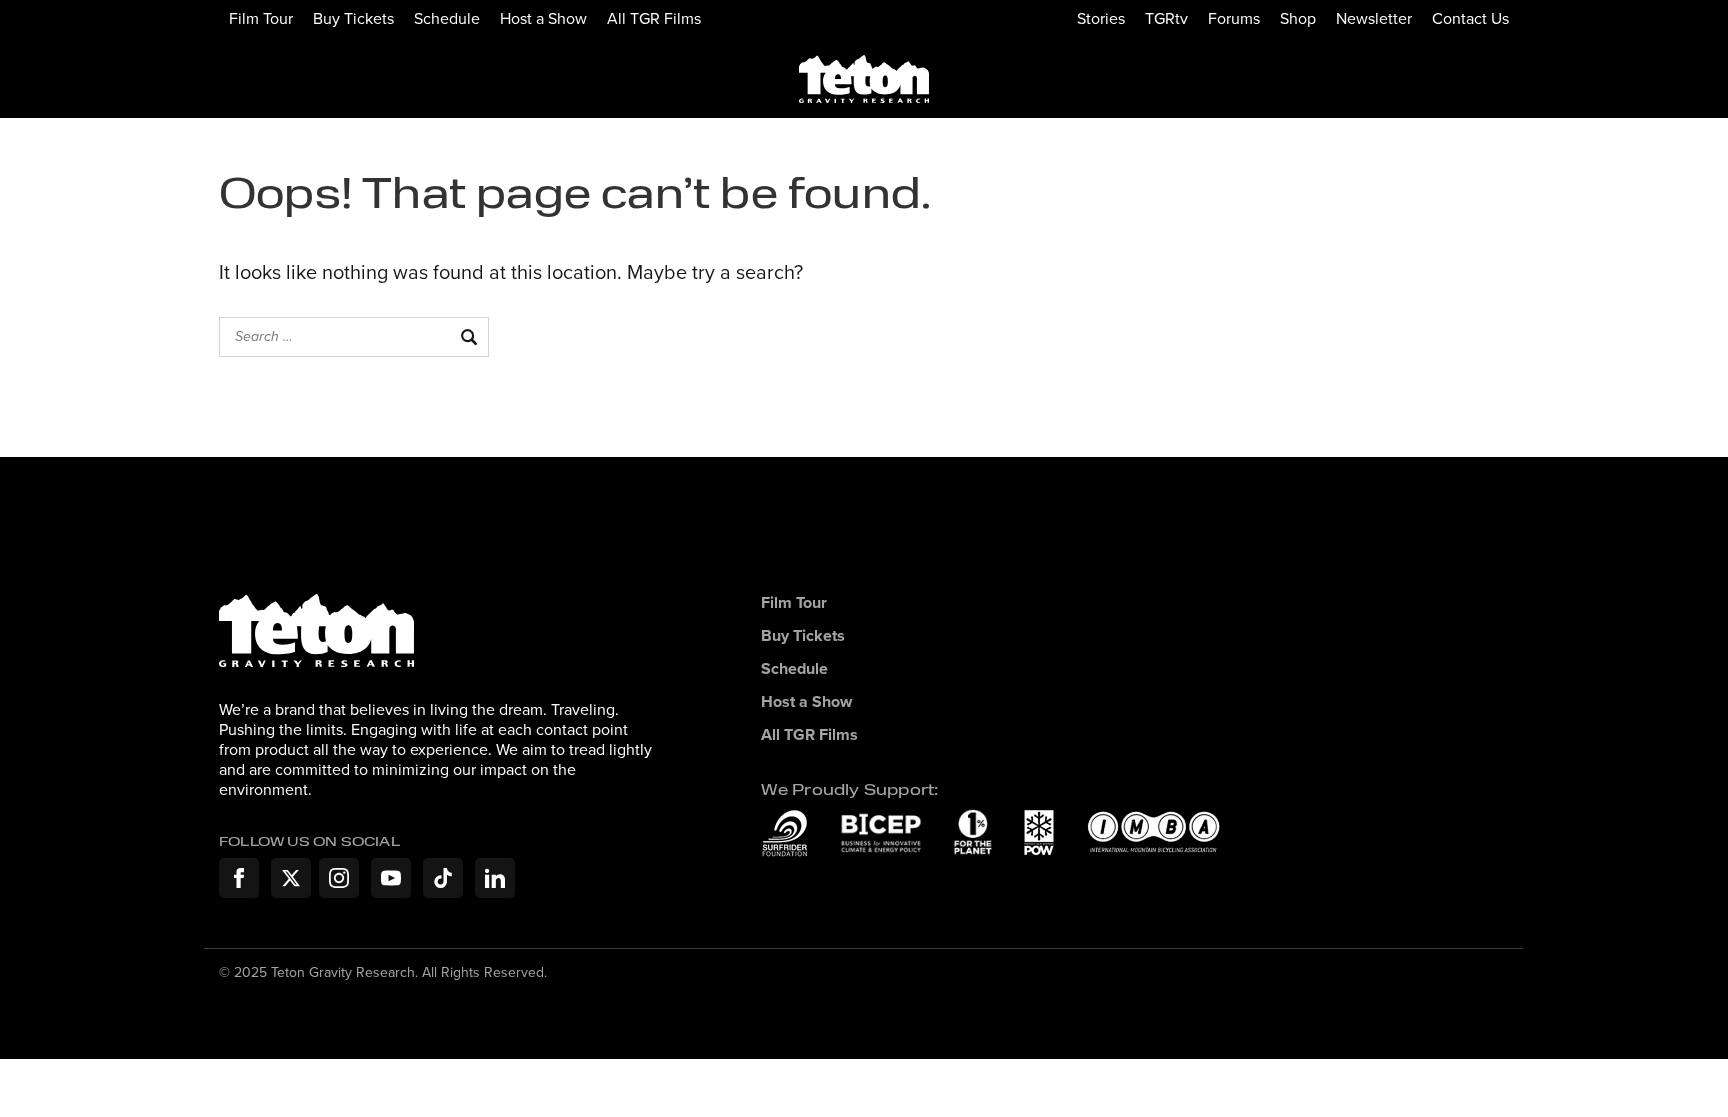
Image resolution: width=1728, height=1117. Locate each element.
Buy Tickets (353, 18)
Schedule (447, 18)
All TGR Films (654, 18)
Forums (1234, 18)
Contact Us (1470, 18)
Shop (1298, 18)
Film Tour (261, 18)
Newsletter (1374, 18)
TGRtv (1166, 18)
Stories (1101, 18)
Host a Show (543, 18)
